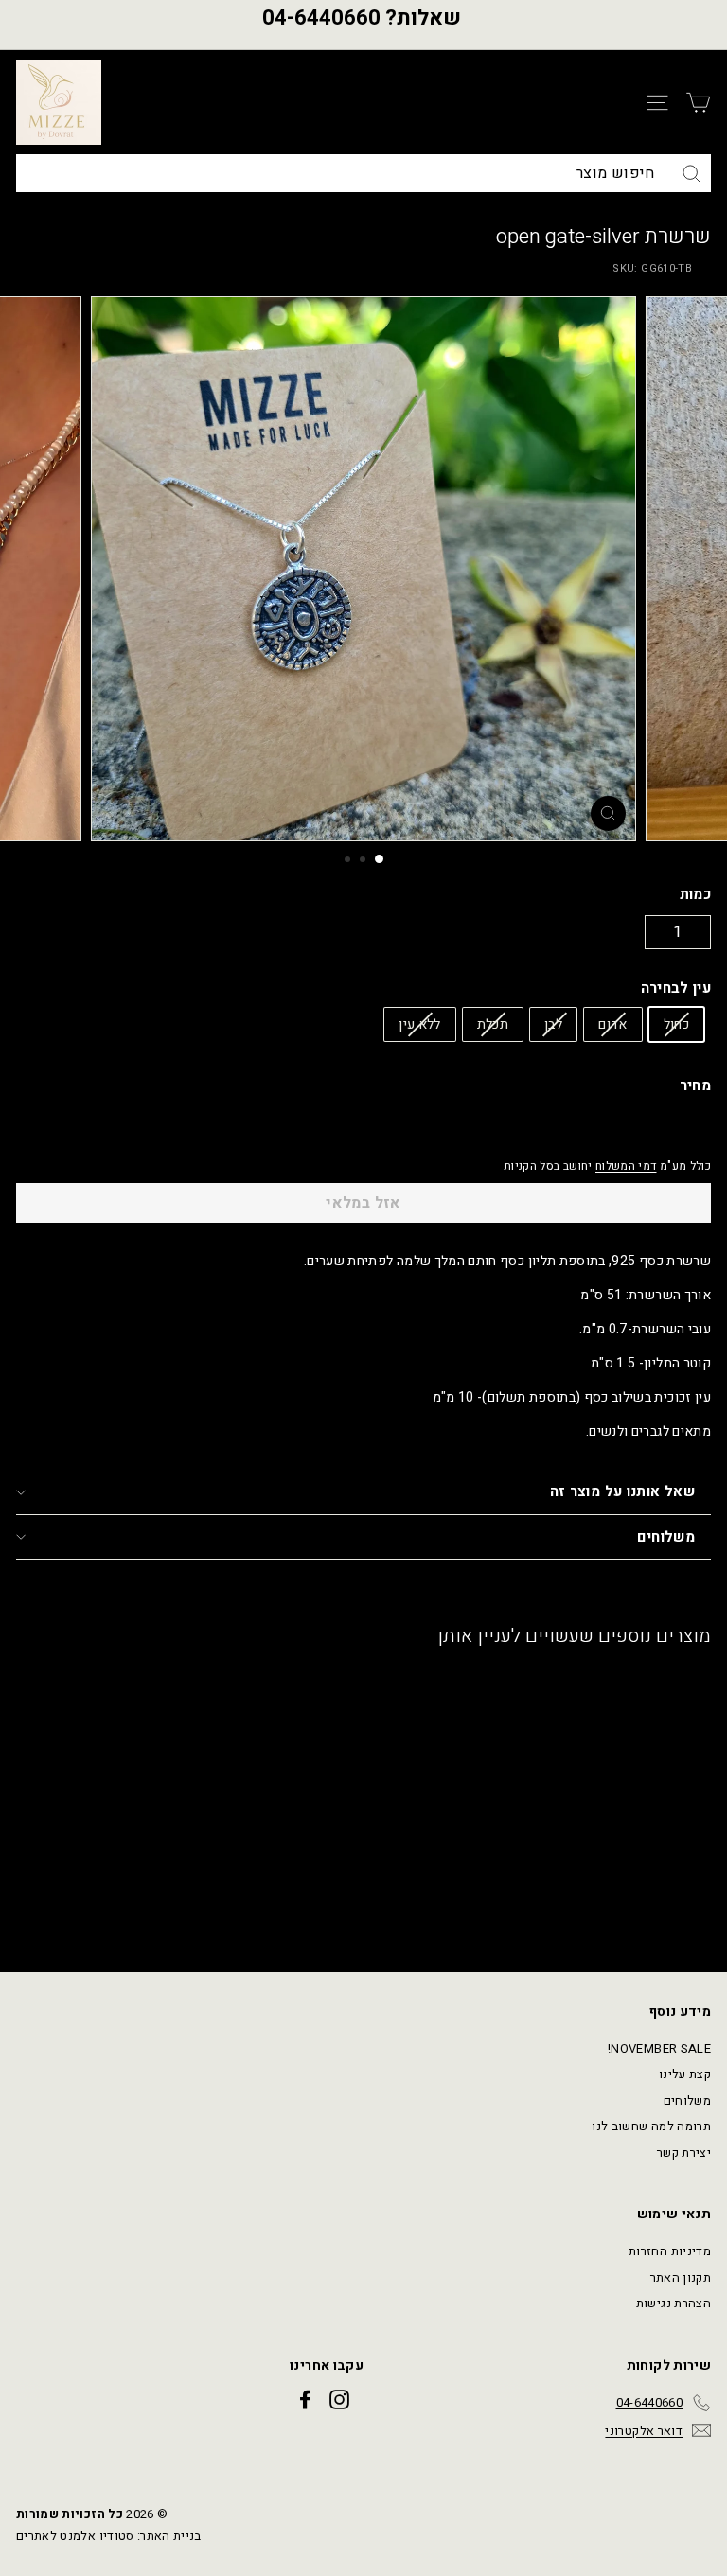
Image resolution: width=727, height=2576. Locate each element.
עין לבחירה (676, 988)
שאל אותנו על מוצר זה (623, 1491)
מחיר (695, 1085)
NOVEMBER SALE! (659, 2048)
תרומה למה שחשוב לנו (651, 2126)
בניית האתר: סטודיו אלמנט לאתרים (109, 2536)
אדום (612, 1024)
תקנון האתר (681, 2277)
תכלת (493, 1024)
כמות (695, 894)
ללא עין (419, 1024)
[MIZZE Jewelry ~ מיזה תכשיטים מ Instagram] (339, 2400)
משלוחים (666, 1537)
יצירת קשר (684, 2153)
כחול (676, 1024)
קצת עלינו (685, 2074)
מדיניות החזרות (670, 2251)
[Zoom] (608, 813)
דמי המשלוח (626, 1166)
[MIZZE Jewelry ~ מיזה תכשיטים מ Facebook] (305, 2400)
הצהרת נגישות (674, 2303)
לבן (553, 1024)
